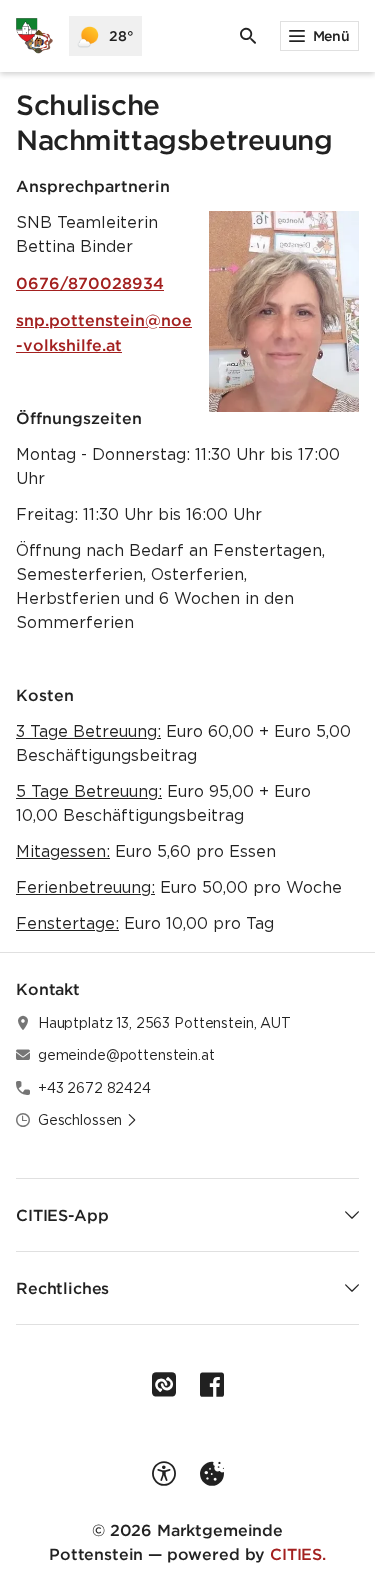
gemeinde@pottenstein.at (126, 1055)
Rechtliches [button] (62, 1288)
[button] (284, 311)
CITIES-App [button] (62, 1215)
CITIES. (298, 1554)
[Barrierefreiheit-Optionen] (164, 1474)
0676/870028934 (90, 283)
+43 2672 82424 (94, 1088)
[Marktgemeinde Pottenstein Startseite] (34, 36)
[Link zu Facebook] (212, 1385)
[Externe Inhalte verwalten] (212, 1474)
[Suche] (248, 36)
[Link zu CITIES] (164, 1385)
